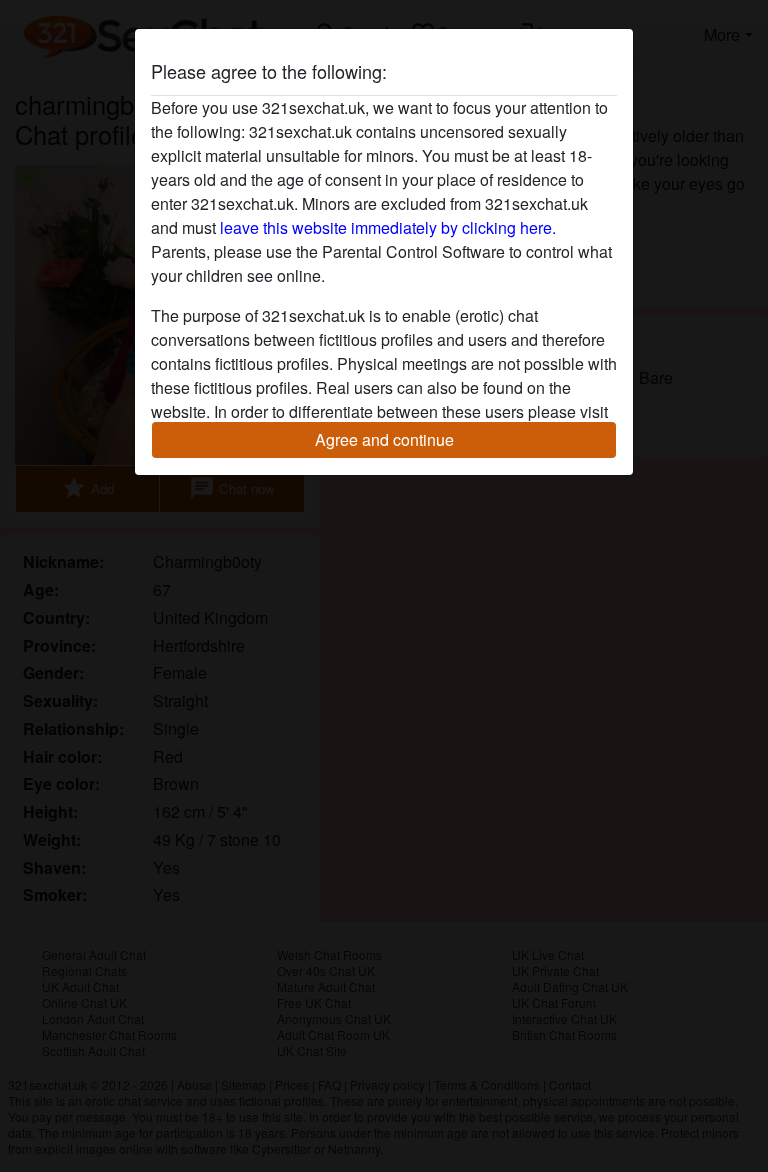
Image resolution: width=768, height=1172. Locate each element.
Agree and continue (384, 439)
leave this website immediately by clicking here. (388, 227)
